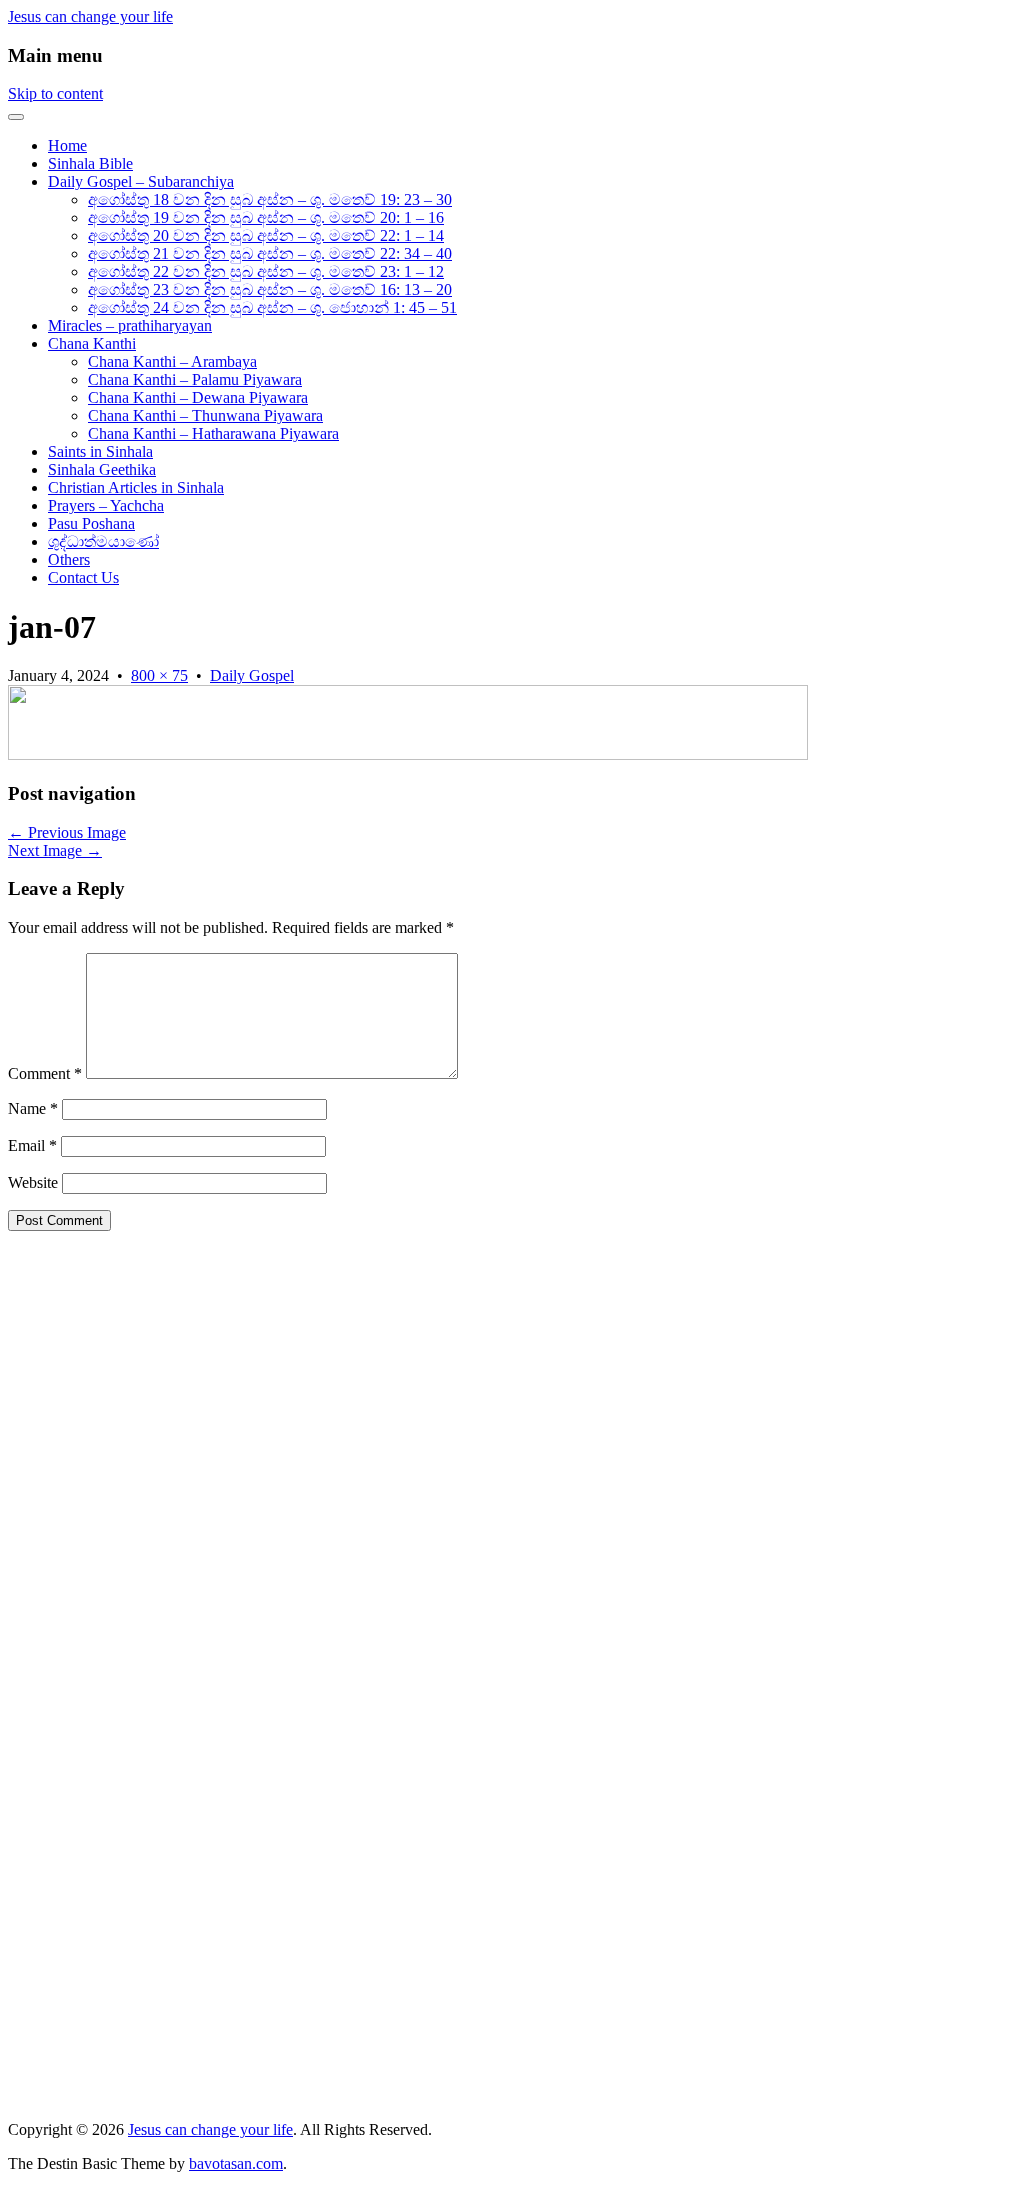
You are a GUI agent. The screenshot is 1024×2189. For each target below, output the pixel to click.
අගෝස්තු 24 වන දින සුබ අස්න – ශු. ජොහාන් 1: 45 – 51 (272, 307)
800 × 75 (159, 675)
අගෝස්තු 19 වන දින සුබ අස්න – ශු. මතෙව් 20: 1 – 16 (266, 217)
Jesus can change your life (90, 16)
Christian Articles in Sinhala (136, 487)
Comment (45, 1073)
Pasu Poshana (91, 523)
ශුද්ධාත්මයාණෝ (103, 541)
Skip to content (55, 93)
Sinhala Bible (90, 163)
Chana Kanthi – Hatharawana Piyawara (213, 433)
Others (69, 559)
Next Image (55, 850)
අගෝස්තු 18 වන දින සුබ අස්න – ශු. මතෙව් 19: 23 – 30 (270, 199)
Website (33, 1182)
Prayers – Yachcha (106, 505)
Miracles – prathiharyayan (130, 325)
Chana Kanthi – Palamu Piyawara (195, 379)
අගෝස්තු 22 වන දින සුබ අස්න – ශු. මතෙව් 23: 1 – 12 (266, 271)
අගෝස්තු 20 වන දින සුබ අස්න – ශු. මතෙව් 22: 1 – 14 (266, 235)
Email (32, 1145)
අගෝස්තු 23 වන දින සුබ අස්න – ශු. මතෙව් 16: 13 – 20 (270, 289)
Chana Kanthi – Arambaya (172, 361)
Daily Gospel (252, 675)
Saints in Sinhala (100, 451)
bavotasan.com (236, 2163)
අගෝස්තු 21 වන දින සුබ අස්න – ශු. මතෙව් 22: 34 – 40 (270, 253)
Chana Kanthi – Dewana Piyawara (198, 397)
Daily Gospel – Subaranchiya (141, 181)
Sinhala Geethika (102, 469)
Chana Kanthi (92, 343)
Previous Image (67, 832)
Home (67, 145)
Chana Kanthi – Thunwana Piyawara (205, 415)
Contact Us (83, 577)
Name (33, 1108)
